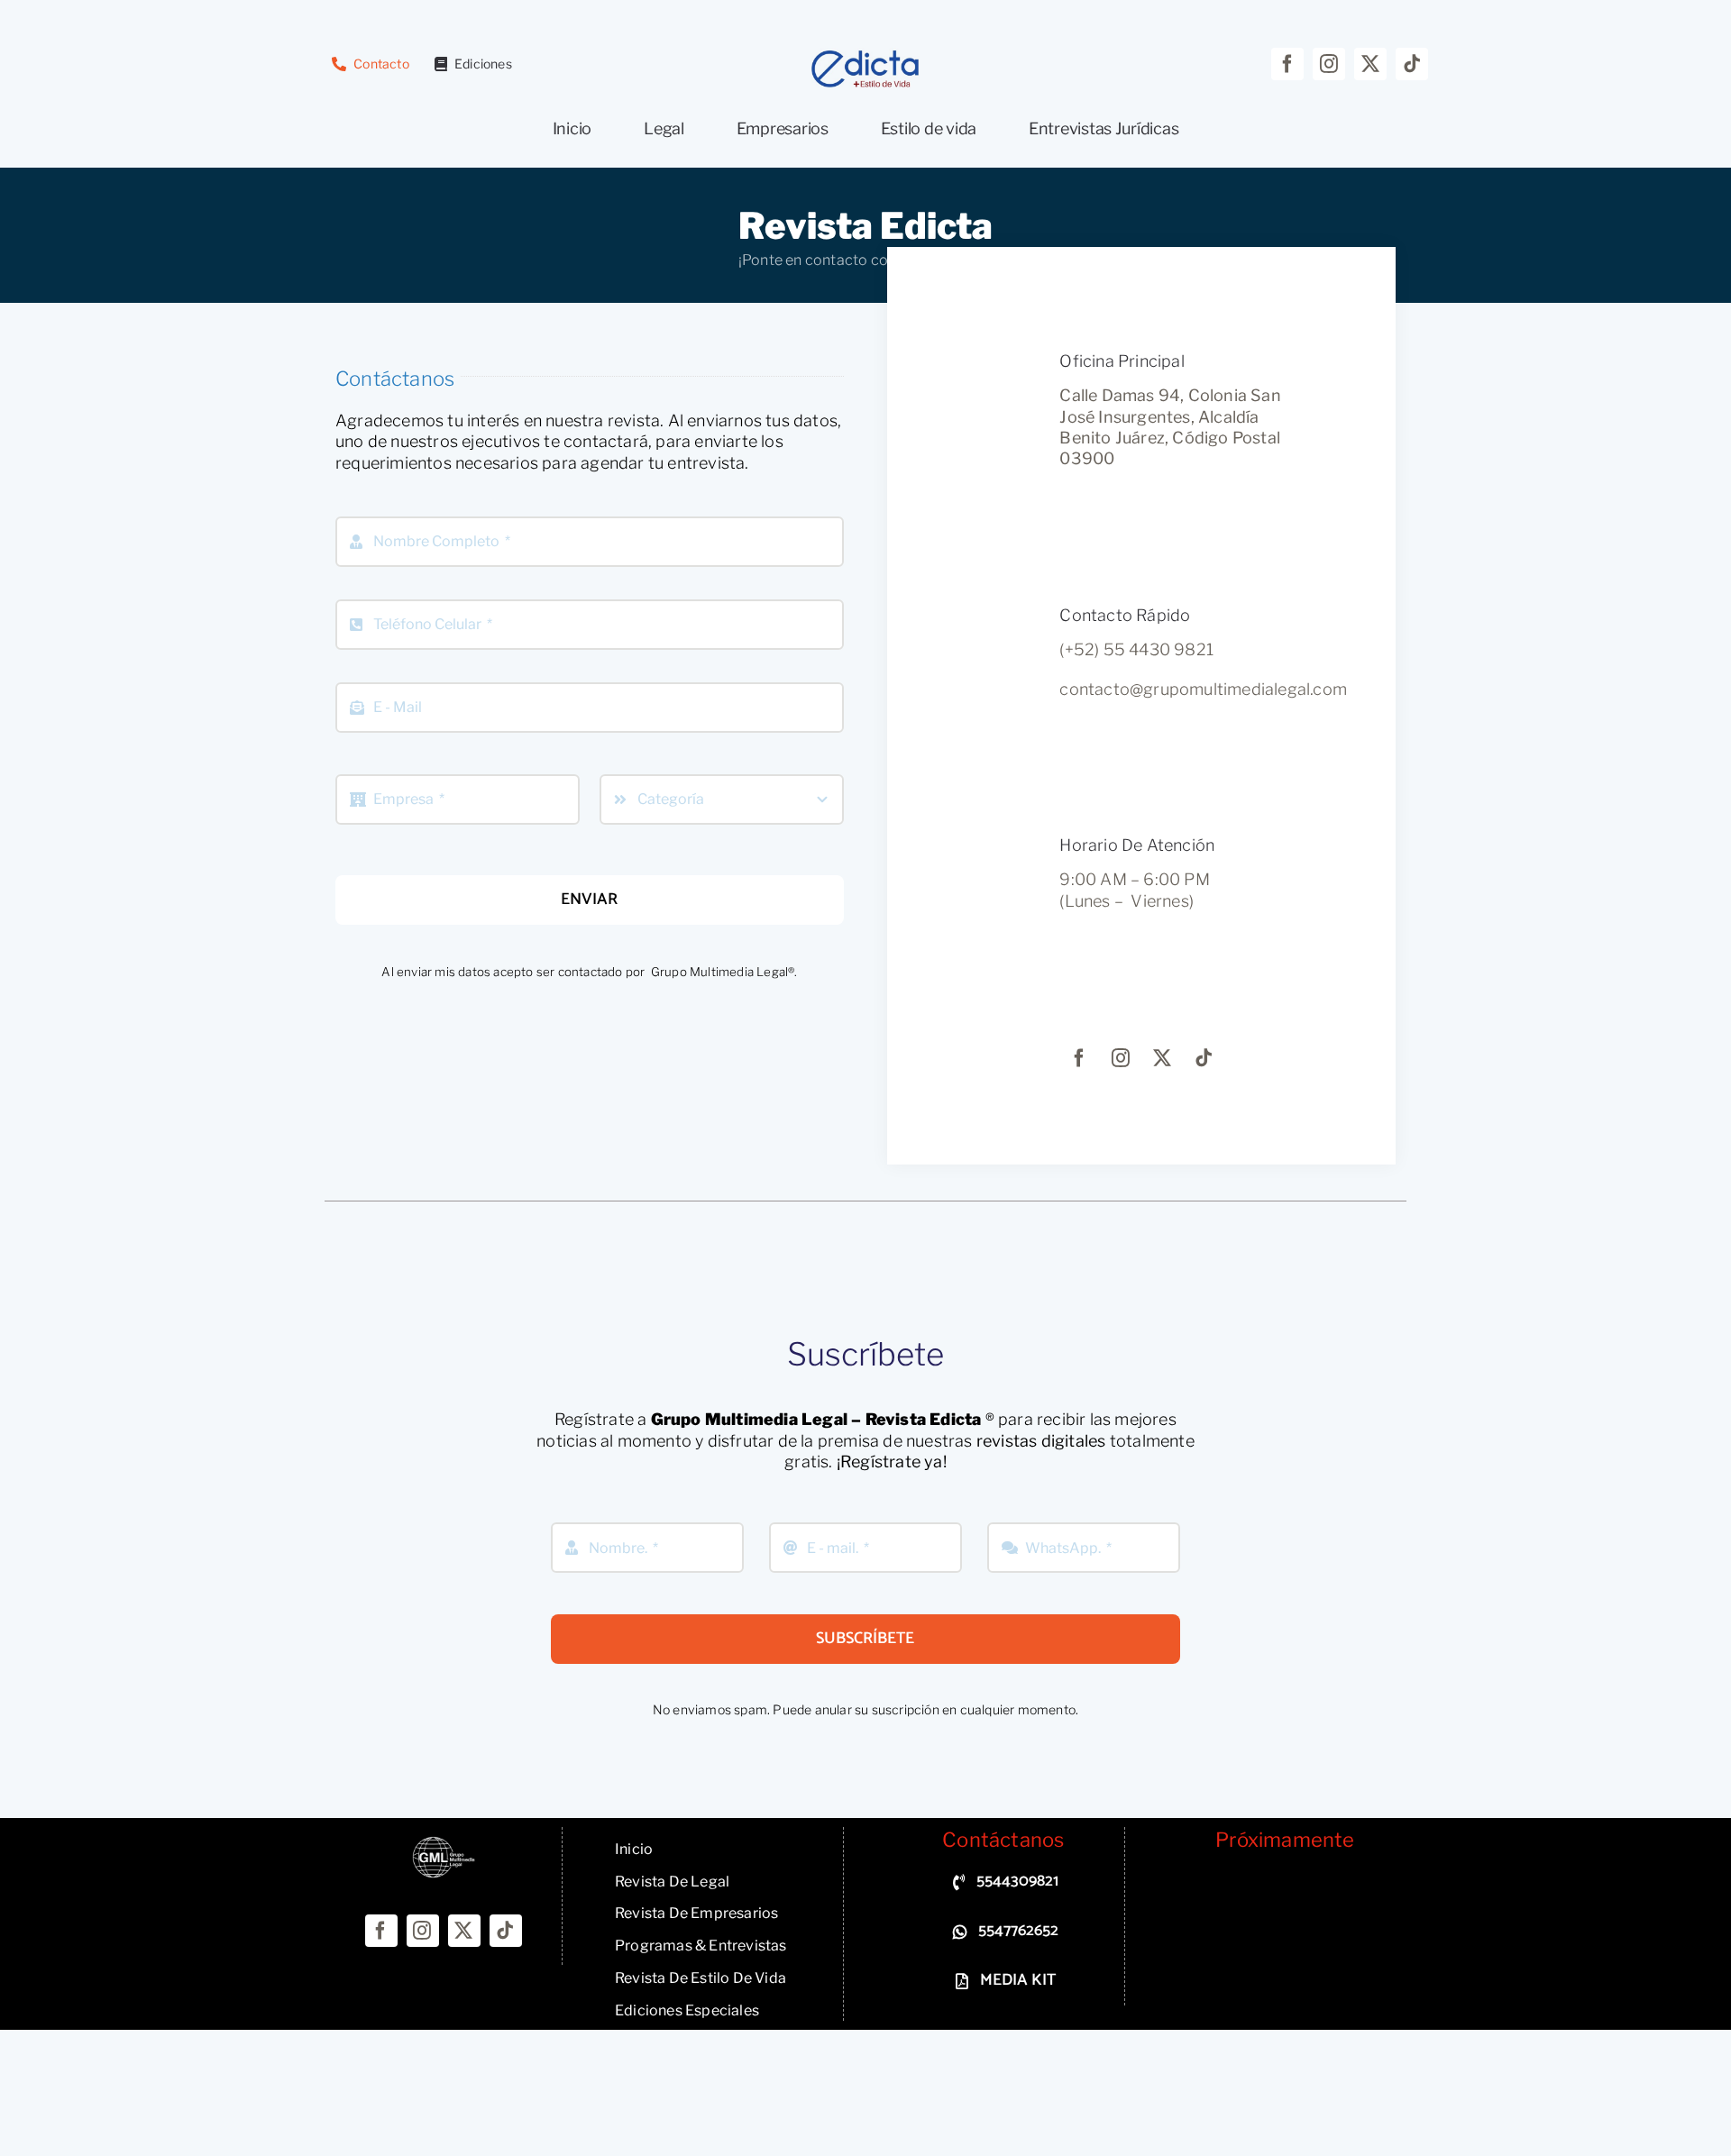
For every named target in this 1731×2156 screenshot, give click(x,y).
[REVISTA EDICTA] (444, 1844)
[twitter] (1370, 64)
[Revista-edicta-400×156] (865, 55)
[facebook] (1287, 64)
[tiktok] (1412, 64)
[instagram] (1329, 64)
